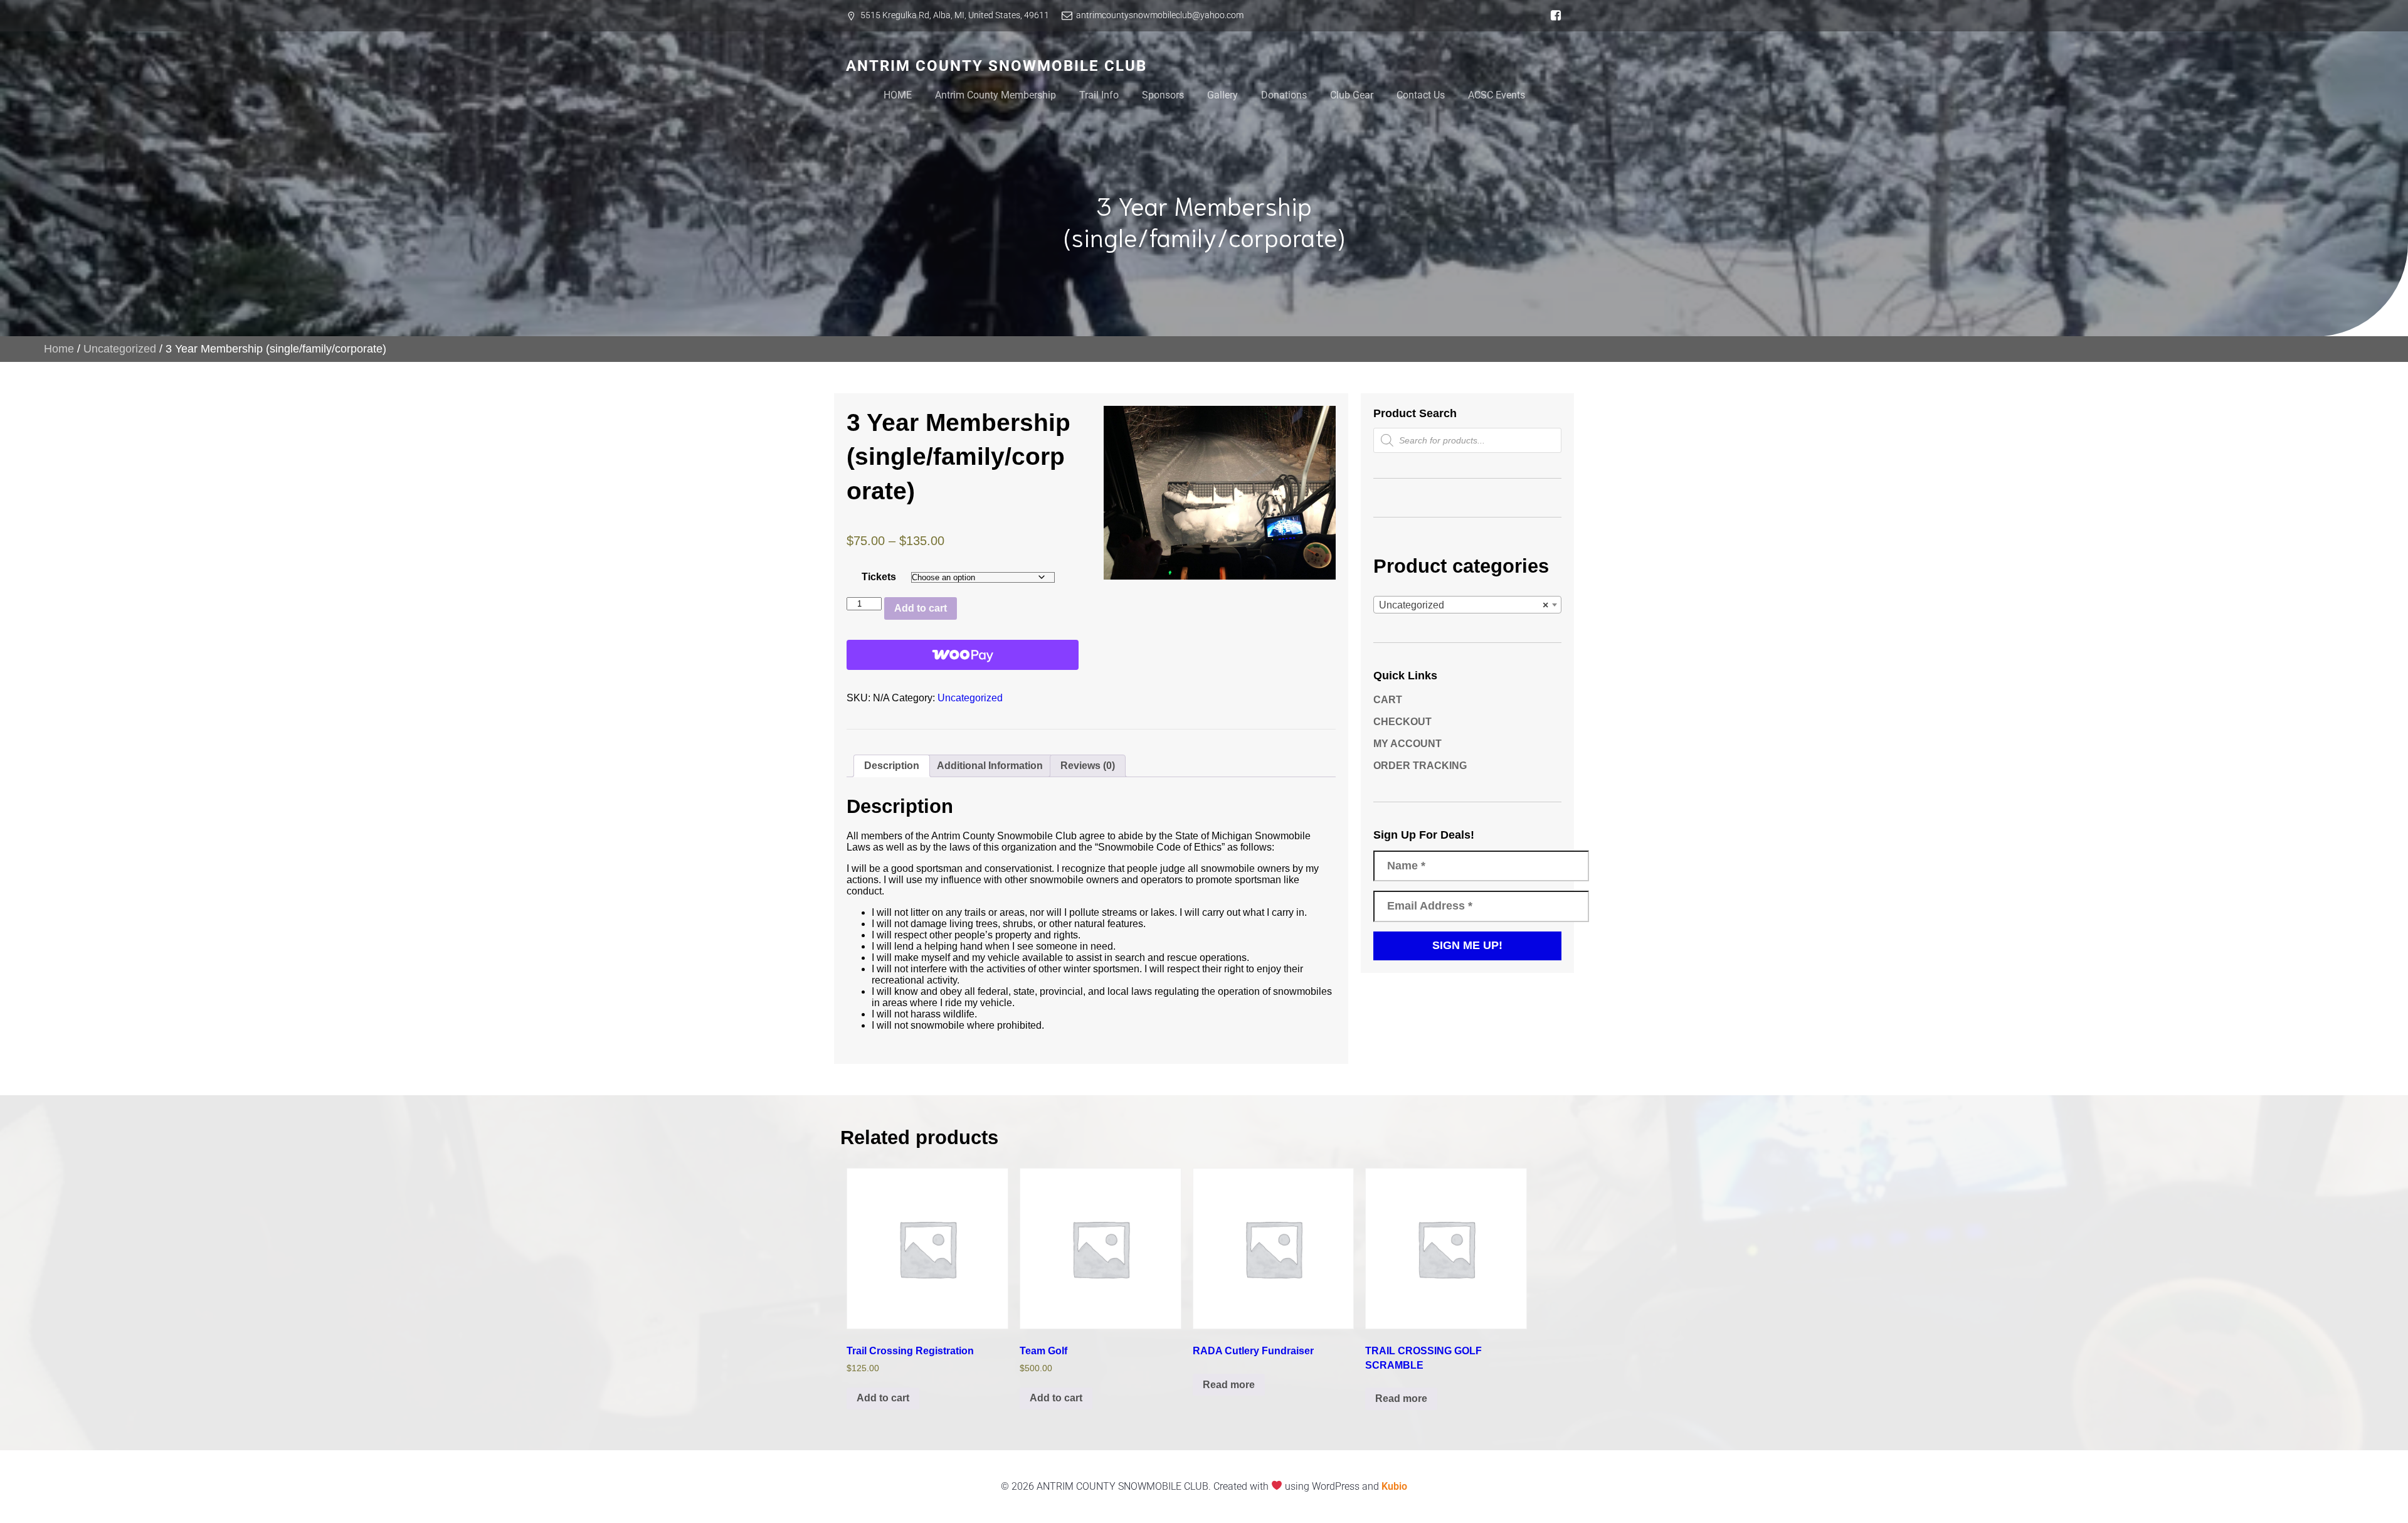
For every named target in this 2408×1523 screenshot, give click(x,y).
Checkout (1402, 722)
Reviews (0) (1088, 766)
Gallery (1222, 95)
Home (59, 349)
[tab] (892, 766)
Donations (1284, 95)
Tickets (879, 577)
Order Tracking (1420, 766)
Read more (1229, 1385)
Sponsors (1163, 95)
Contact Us (1421, 95)
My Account (1407, 744)
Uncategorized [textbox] (1464, 605)
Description (892, 766)
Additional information (990, 766)
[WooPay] (963, 655)
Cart (1388, 700)
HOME (898, 95)
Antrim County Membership (995, 95)
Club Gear (1352, 95)
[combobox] (1467, 605)
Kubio (1394, 1486)
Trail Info (1099, 95)
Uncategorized (120, 349)
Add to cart (921, 608)
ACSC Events (1497, 95)
